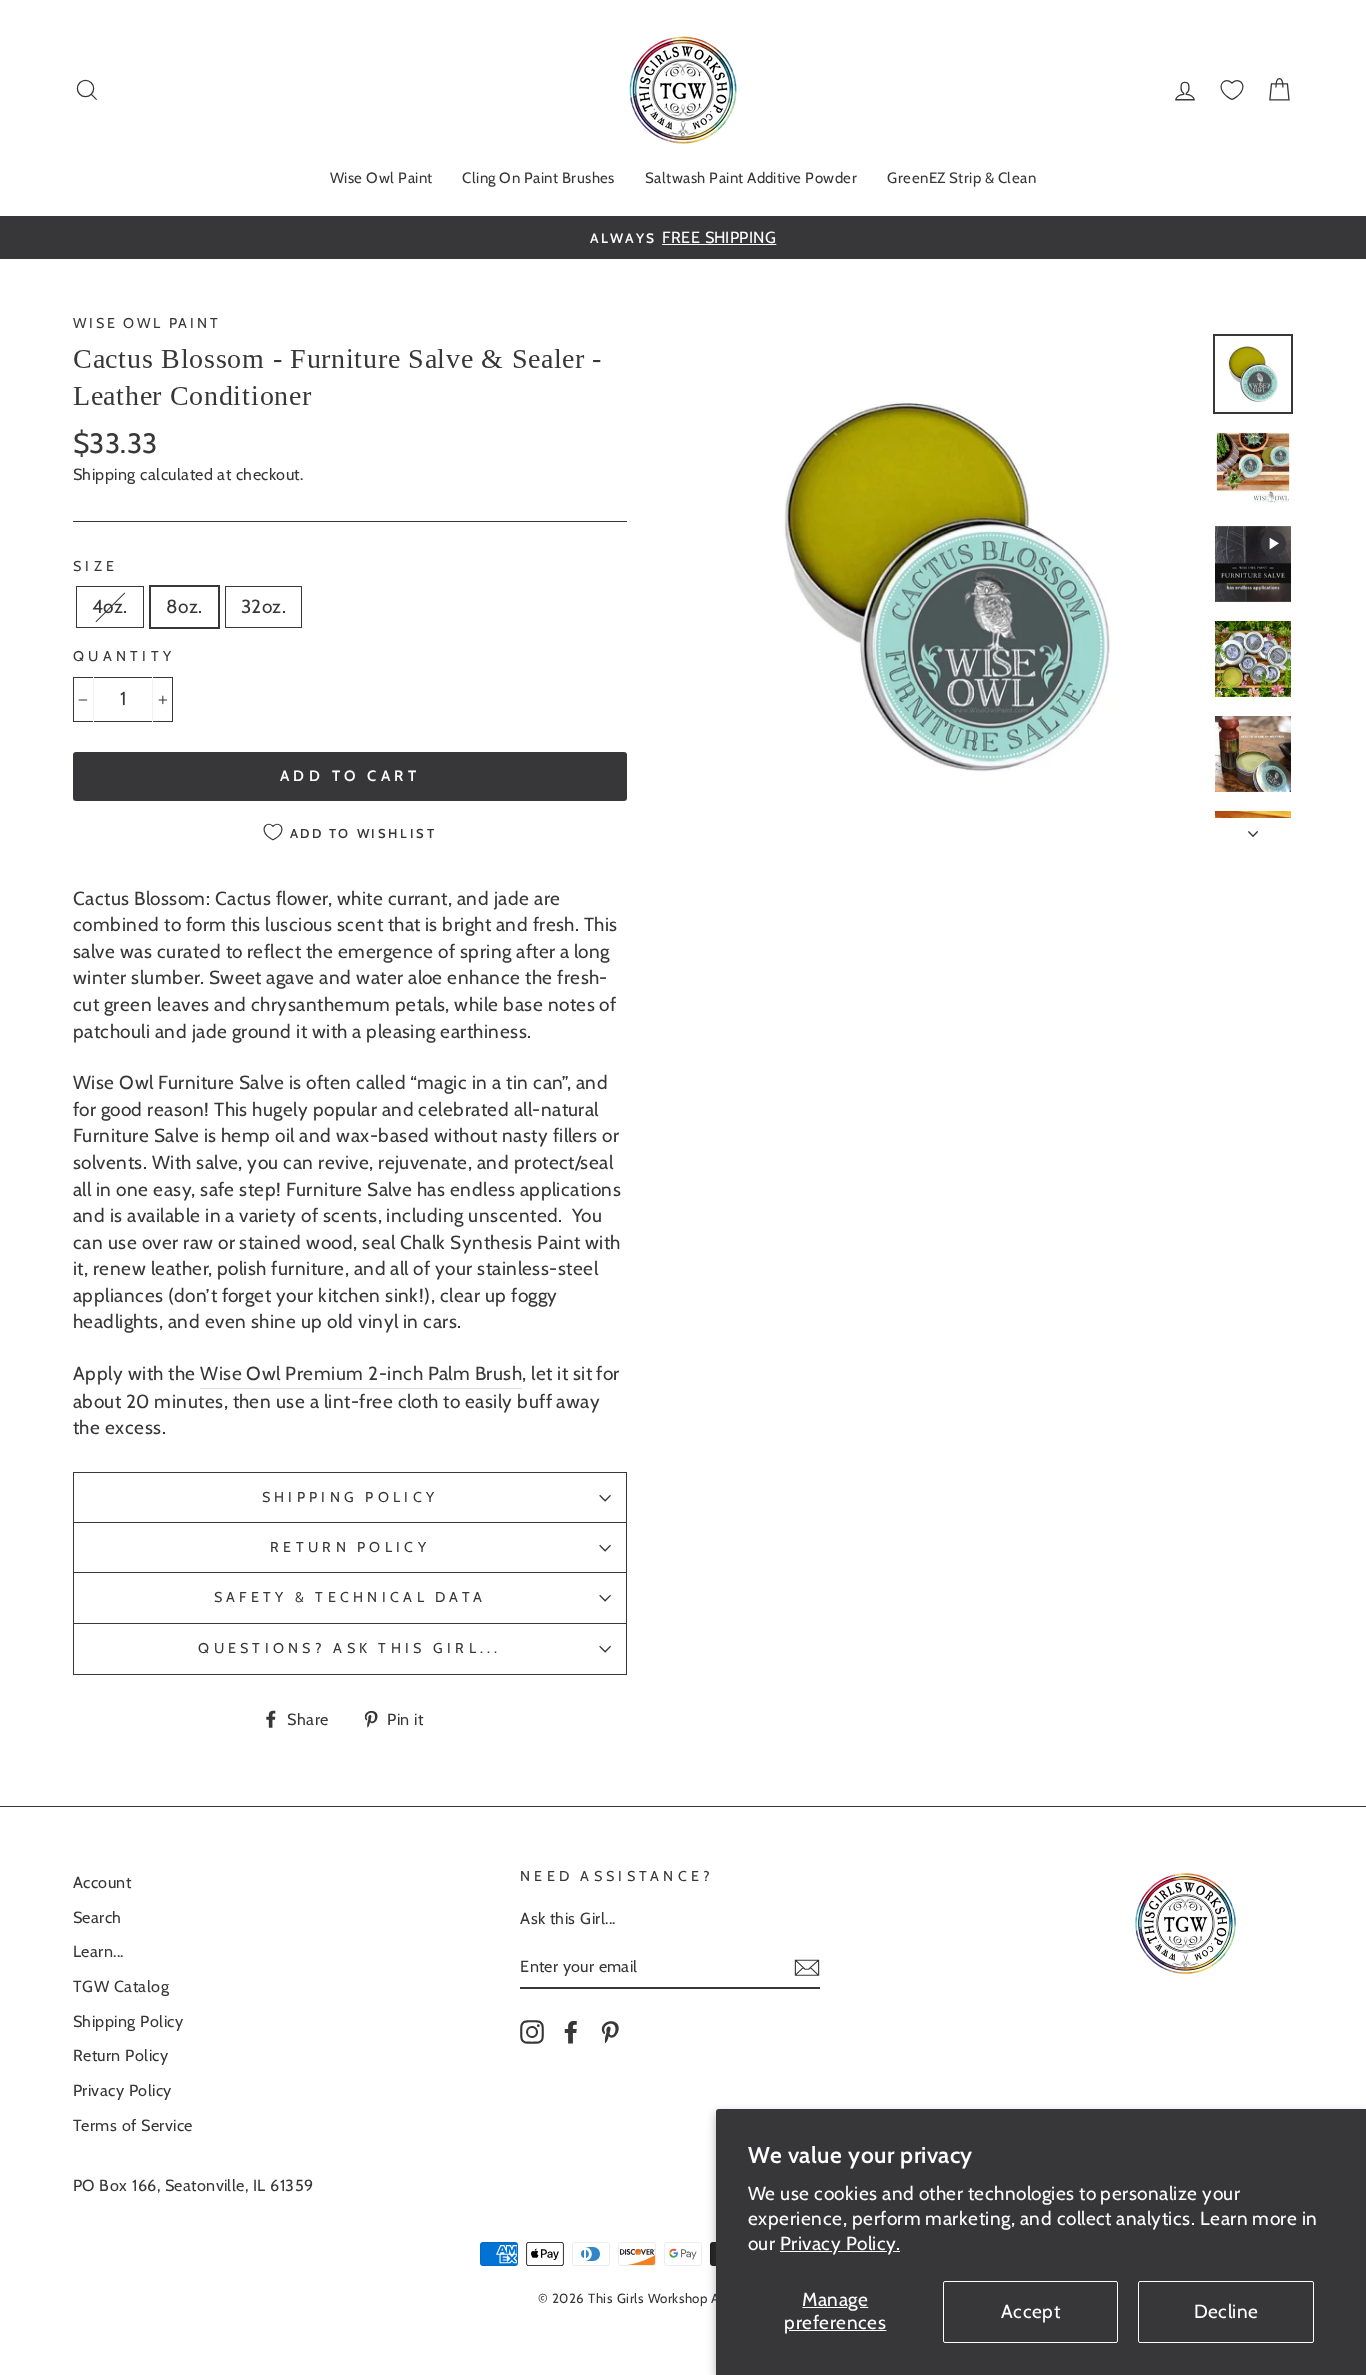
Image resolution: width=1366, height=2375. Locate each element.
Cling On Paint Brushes (538, 178)
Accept (1031, 2311)
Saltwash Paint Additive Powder (751, 178)
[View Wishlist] (1232, 90)
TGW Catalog (121, 1986)
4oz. (110, 606)
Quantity (124, 656)
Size (95, 566)
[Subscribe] (807, 1967)
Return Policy (350, 1547)
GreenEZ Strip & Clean (961, 178)
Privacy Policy (122, 2090)
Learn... (98, 1951)
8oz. (184, 606)
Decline (1226, 2311)
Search (97, 1917)
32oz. (263, 606)
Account (102, 1882)
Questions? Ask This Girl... (349, 1648)
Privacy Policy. (840, 2243)
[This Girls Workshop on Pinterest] (610, 2031)
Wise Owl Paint (381, 178)
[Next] (1253, 828)
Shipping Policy (350, 1497)
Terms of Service (133, 2125)
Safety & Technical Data (350, 1597)
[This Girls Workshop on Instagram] (532, 2031)
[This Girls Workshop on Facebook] (571, 2031)
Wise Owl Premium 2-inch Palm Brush (361, 1373)
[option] (683, 237)
